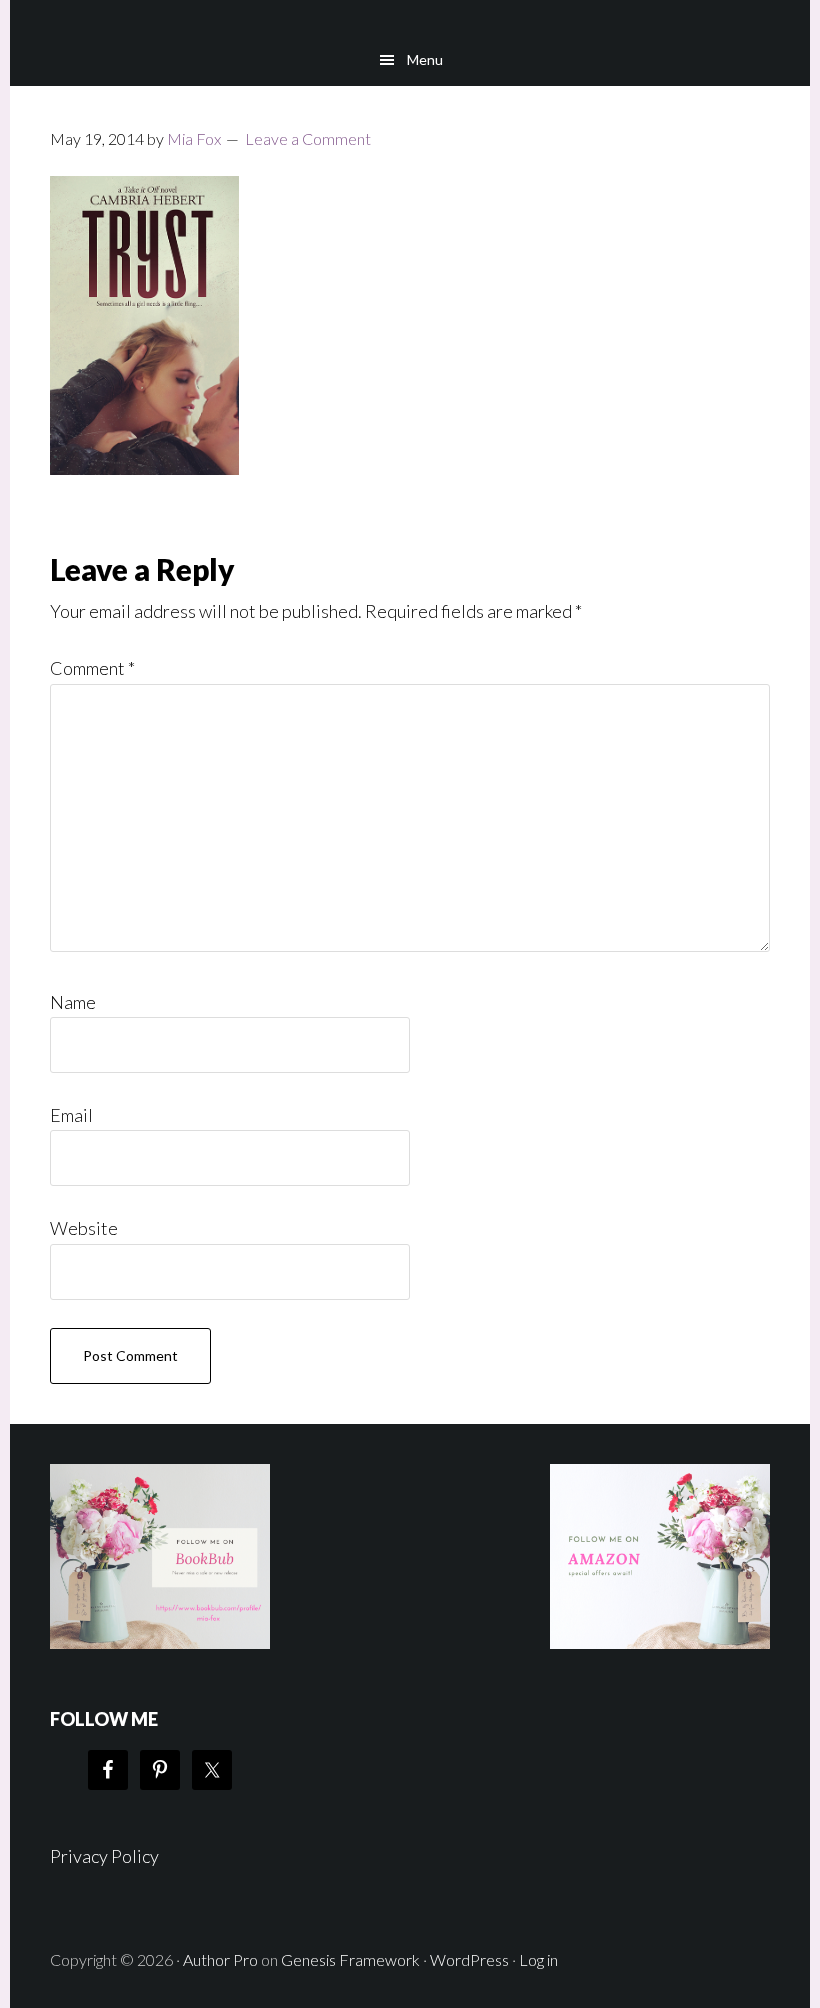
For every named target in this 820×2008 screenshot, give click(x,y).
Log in (538, 1959)
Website (84, 1228)
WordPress (469, 1959)
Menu (425, 59)
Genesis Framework (350, 1959)
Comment (92, 668)
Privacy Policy (104, 1856)
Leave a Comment (308, 138)
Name (73, 1002)
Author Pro (220, 1959)
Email (71, 1115)
